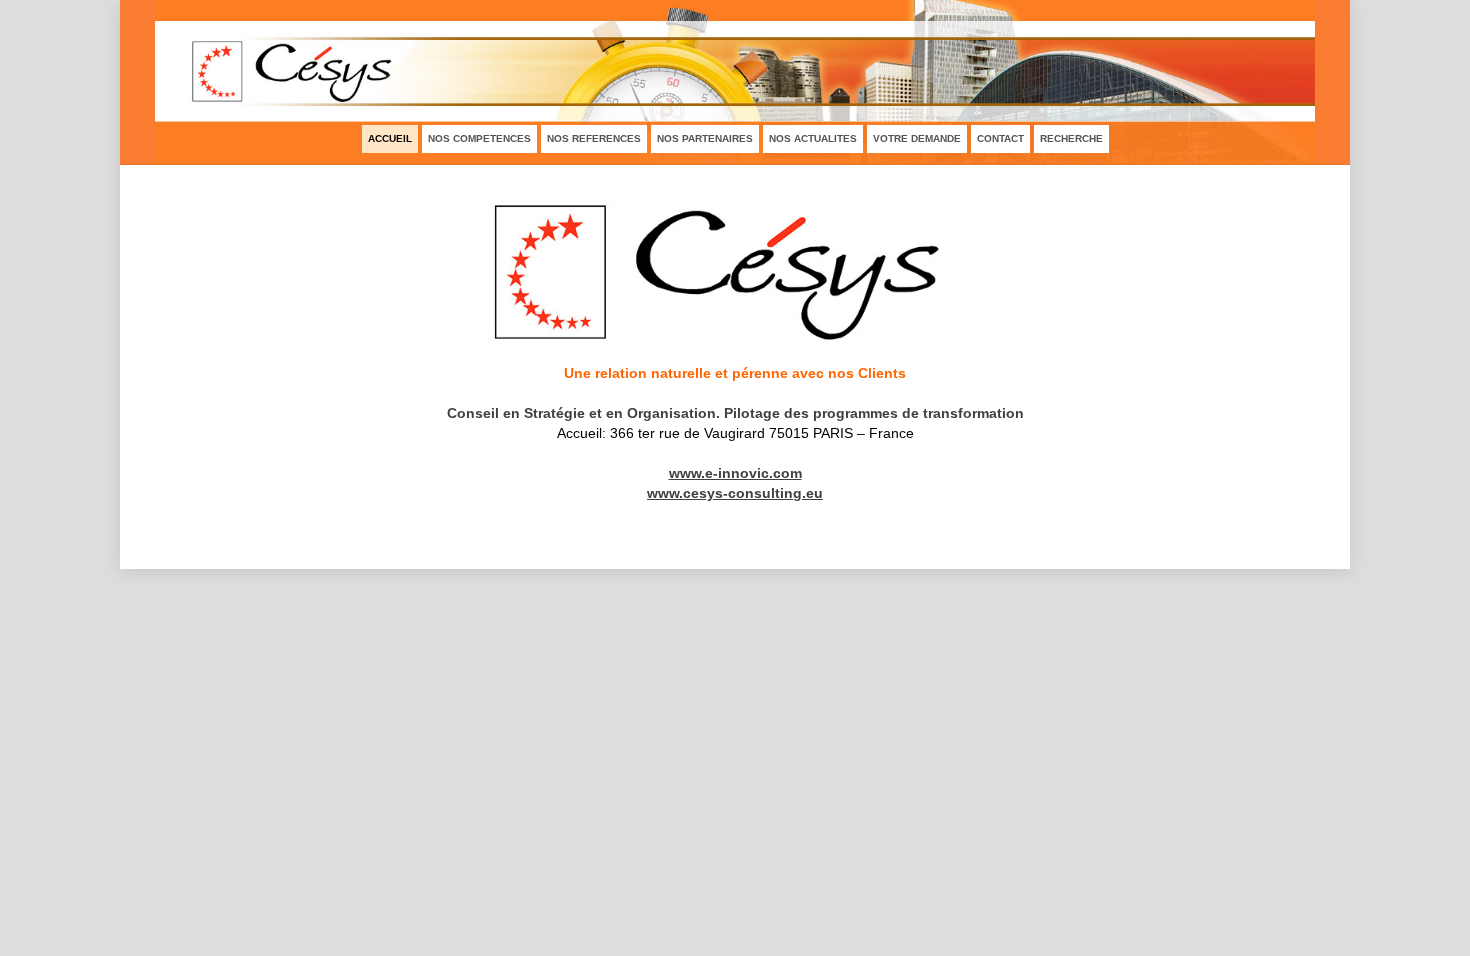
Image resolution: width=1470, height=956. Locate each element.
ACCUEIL (390, 138)
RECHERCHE (1071, 138)
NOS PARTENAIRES (705, 138)
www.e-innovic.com (735, 473)
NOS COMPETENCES (479, 138)
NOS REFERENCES (594, 138)
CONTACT (1000, 138)
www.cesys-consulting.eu (735, 493)
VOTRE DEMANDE (917, 138)
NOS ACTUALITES (813, 138)
